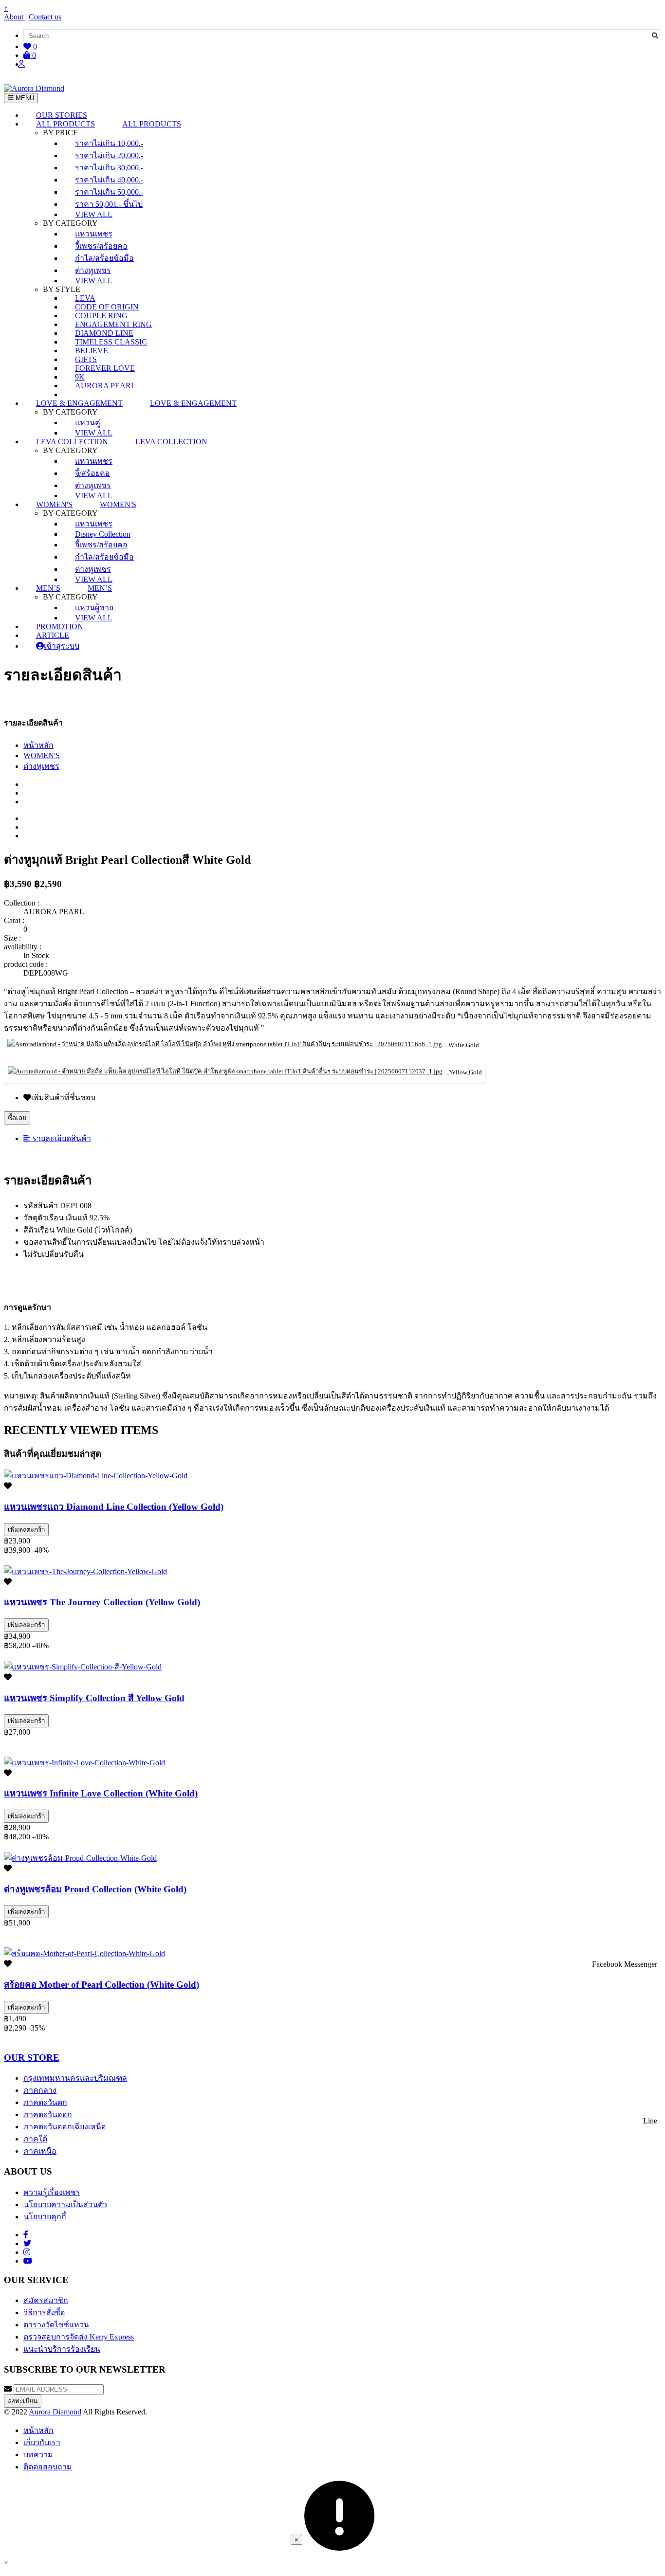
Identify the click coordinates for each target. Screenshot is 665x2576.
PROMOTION (60, 626)
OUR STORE (32, 2058)
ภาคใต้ (35, 2139)
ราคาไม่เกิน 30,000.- (109, 168)
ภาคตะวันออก (48, 2114)
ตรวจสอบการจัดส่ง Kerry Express (79, 2337)
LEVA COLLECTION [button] (72, 442)
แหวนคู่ (88, 423)
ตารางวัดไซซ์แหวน (56, 2325)
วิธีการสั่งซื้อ (44, 2313)
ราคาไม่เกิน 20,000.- (109, 155)
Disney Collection (103, 534)
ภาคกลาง (40, 2090)
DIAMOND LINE (104, 333)
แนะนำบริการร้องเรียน (62, 2349)
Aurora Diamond (55, 2412)
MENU (24, 98)
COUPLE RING (101, 316)
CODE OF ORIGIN (107, 307)
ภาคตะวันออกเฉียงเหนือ (65, 2127)
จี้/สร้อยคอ (92, 473)
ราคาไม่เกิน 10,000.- (109, 143)
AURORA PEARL (105, 386)
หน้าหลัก (38, 745)
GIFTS (86, 359)
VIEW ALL (94, 214)
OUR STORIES (62, 115)
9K (80, 377)
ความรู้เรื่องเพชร (52, 2192)
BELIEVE (92, 351)
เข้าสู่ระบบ (62, 646)
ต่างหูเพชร (93, 270)
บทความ (38, 2455)
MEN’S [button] (48, 588)
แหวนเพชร (94, 234)
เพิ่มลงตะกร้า (26, 1530)
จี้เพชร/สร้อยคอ (101, 246)
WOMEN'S (42, 755)
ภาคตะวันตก (45, 2102)
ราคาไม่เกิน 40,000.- (109, 180)
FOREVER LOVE (105, 368)
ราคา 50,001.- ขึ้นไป (109, 204)
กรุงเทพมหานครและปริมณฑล (75, 2078)
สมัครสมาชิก (46, 2300)
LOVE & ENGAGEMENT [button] (79, 403)
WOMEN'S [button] (54, 504)
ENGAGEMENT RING (113, 324)
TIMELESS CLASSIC (111, 342)
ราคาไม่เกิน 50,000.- (109, 192)
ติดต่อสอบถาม (48, 2467)
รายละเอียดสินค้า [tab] (61, 1138)
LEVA (85, 298)
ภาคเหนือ (40, 2151)
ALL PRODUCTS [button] (65, 124)
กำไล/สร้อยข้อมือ (104, 258)
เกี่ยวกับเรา (42, 2442)
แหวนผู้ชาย (94, 608)
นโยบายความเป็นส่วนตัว (65, 2204)
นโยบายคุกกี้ (45, 2217)
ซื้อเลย (17, 1118)
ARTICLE (53, 635)
